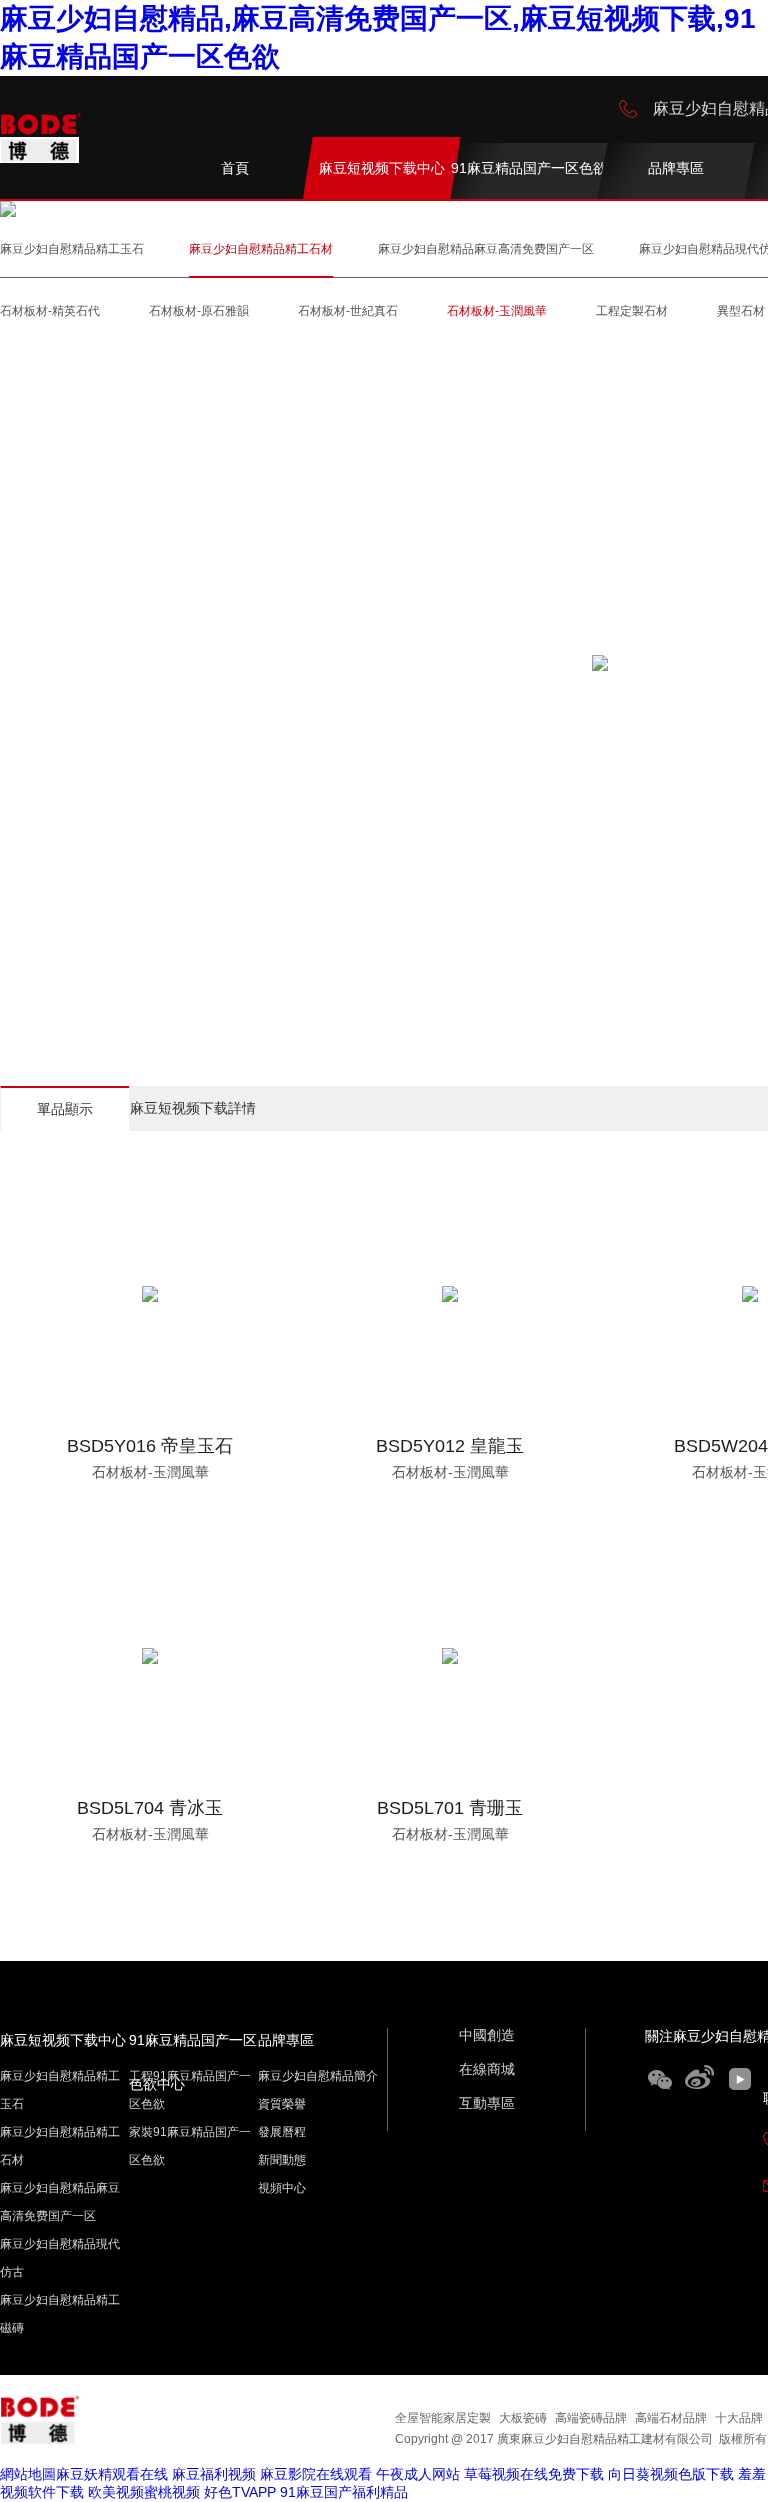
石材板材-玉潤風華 (497, 311)
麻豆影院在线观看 (316, 2474)
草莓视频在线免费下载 (534, 2474)
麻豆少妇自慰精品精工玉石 (72, 249)
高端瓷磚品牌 (591, 2418)
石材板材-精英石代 (50, 311)
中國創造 (487, 2035)
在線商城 (487, 2069)
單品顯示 (65, 1109)
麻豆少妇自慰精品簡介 (318, 2076)
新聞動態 (282, 2160)
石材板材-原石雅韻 (199, 311)
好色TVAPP (240, 2492)
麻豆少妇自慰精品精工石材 (261, 249)
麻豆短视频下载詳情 (193, 1108)
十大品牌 (739, 2418)
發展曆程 (282, 2132)
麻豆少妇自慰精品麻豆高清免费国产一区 (486, 249)
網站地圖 (28, 2474)
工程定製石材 (632, 311)
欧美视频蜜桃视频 (144, 2492)
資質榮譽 (282, 2104)
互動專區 (487, 2103)
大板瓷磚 (523, 2418)
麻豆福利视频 (214, 2474)
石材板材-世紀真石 (348, 311)
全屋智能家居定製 (443, 2418)
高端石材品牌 (671, 2418)
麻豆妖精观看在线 (112, 2474)
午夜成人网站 (418, 2474)
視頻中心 (282, 2188)
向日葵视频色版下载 (671, 2474)
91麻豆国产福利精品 (344, 2492)
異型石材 (741, 311)
